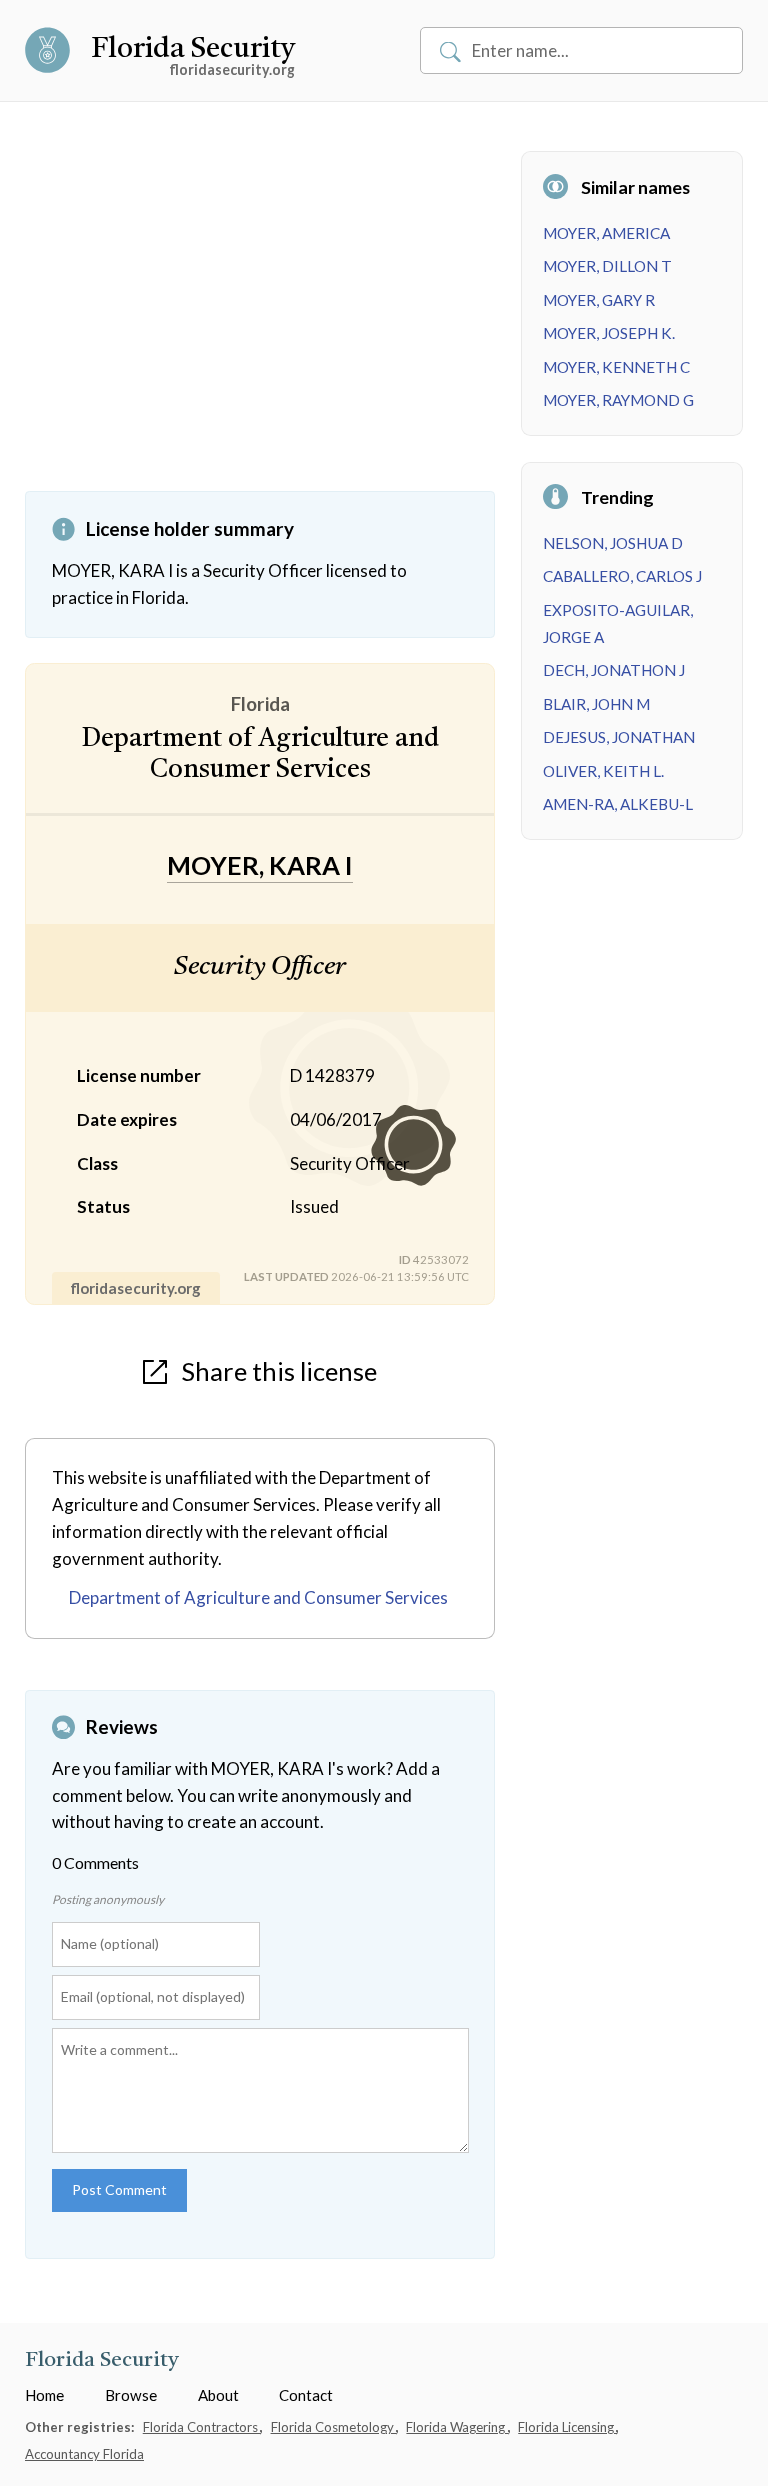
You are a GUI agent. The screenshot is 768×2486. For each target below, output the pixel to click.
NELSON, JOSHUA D (613, 543)
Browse (131, 2395)
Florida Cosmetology (334, 2427)
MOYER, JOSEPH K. (609, 333)
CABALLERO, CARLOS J (622, 576)
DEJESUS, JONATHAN (619, 737)
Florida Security (193, 50)
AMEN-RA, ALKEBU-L (618, 804)
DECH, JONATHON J (614, 670)
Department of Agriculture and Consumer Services (258, 1597)
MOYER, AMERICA (606, 233)
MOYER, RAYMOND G (618, 400)
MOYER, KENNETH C (616, 367)
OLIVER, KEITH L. (603, 771)
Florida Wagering (457, 2427)
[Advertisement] (260, 321)
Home (44, 2395)
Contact (306, 2395)
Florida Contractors (202, 2427)
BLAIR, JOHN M (596, 704)
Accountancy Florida (84, 2454)
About (218, 2395)
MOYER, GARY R (599, 300)
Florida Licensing (567, 2427)
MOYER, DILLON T (607, 266)
